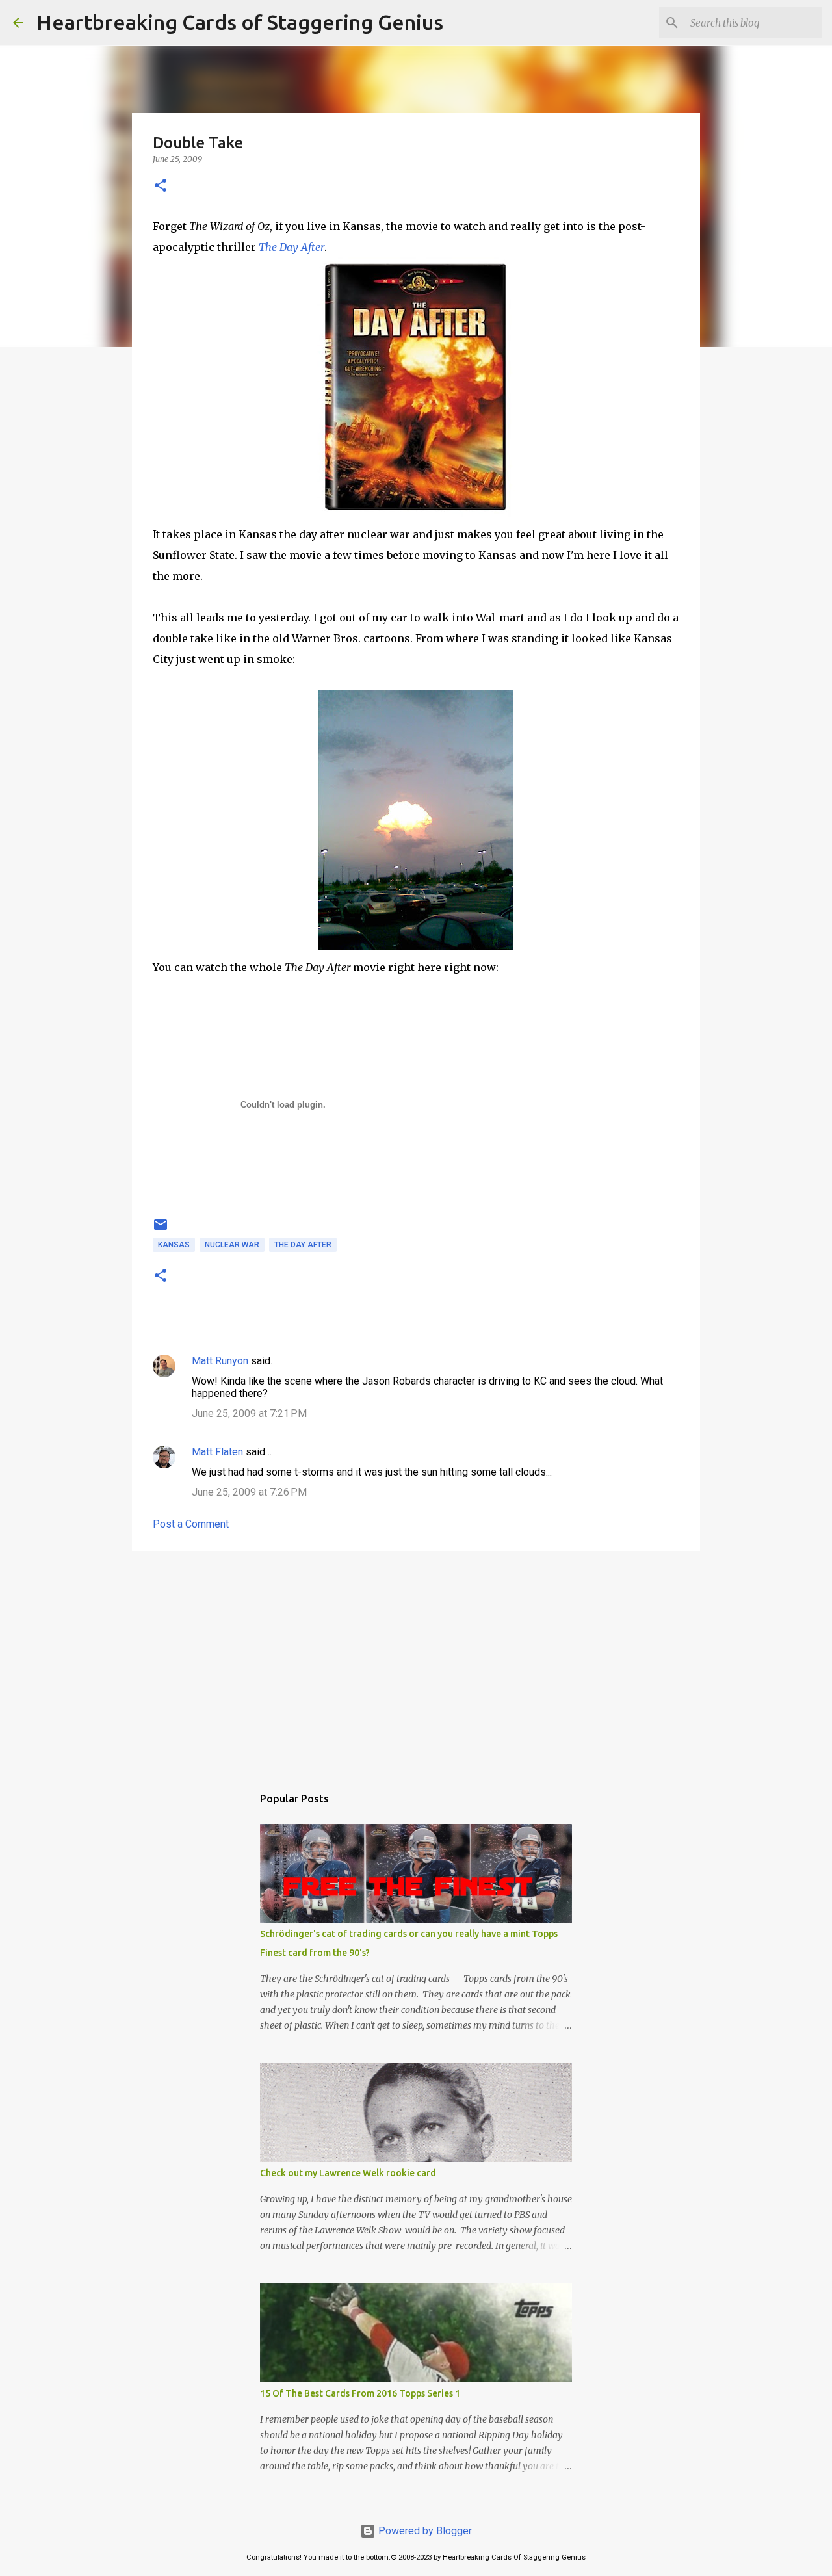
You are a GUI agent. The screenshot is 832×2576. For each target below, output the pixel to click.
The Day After (292, 247)
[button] (161, 186)
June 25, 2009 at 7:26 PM (249, 1492)
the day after (303, 1245)
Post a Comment (191, 1524)
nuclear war (232, 1245)
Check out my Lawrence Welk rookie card (348, 2173)
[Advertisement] (416, 1661)
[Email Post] (161, 1230)
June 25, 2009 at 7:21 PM (249, 1413)
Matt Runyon (220, 1361)
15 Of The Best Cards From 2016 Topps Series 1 (360, 2393)
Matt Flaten (217, 1452)
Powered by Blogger (424, 2531)
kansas (174, 1245)
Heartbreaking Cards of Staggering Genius (240, 22)
